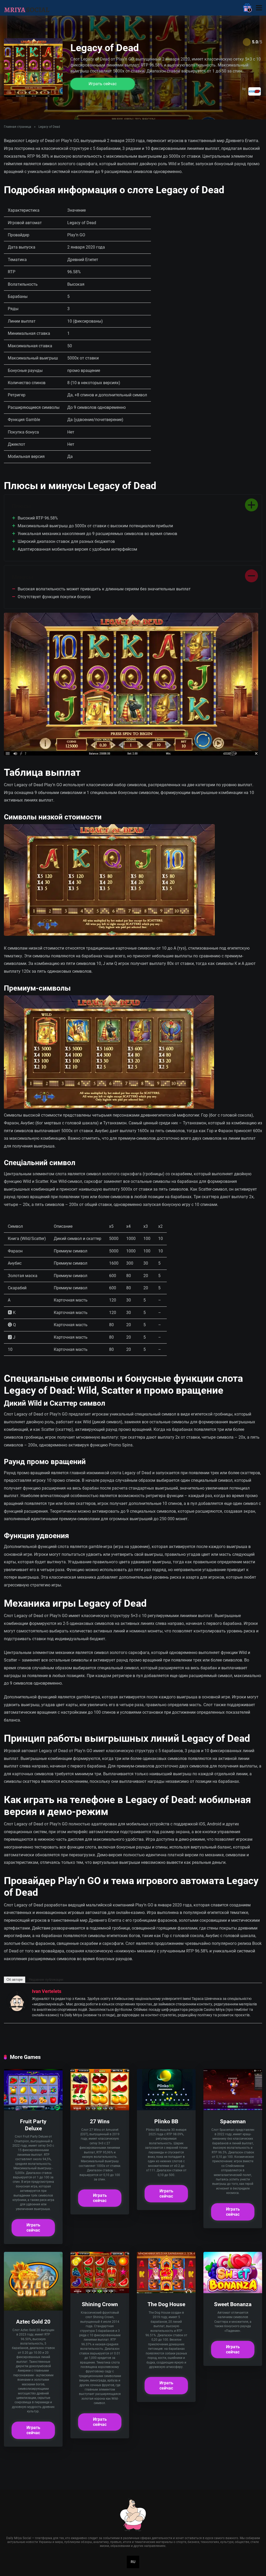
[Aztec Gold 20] (33, 2309)
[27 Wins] (100, 2109)
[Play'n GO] (255, 91)
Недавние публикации (46, 1980)
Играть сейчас (103, 84)
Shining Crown (100, 2304)
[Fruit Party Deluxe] (33, 2109)
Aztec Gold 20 (33, 2322)
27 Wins (100, 2121)
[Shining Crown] (100, 2292)
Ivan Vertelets (47, 1991)
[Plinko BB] (166, 2109)
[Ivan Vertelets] (17, 2010)
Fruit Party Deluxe (33, 2125)
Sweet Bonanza (233, 2304)
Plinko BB (166, 2121)
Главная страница (18, 127)
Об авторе (15, 1980)
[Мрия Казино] (27, 7)
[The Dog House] (166, 2292)
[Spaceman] (233, 2109)
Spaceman (233, 2121)
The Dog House (166, 2304)
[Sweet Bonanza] (233, 2292)
